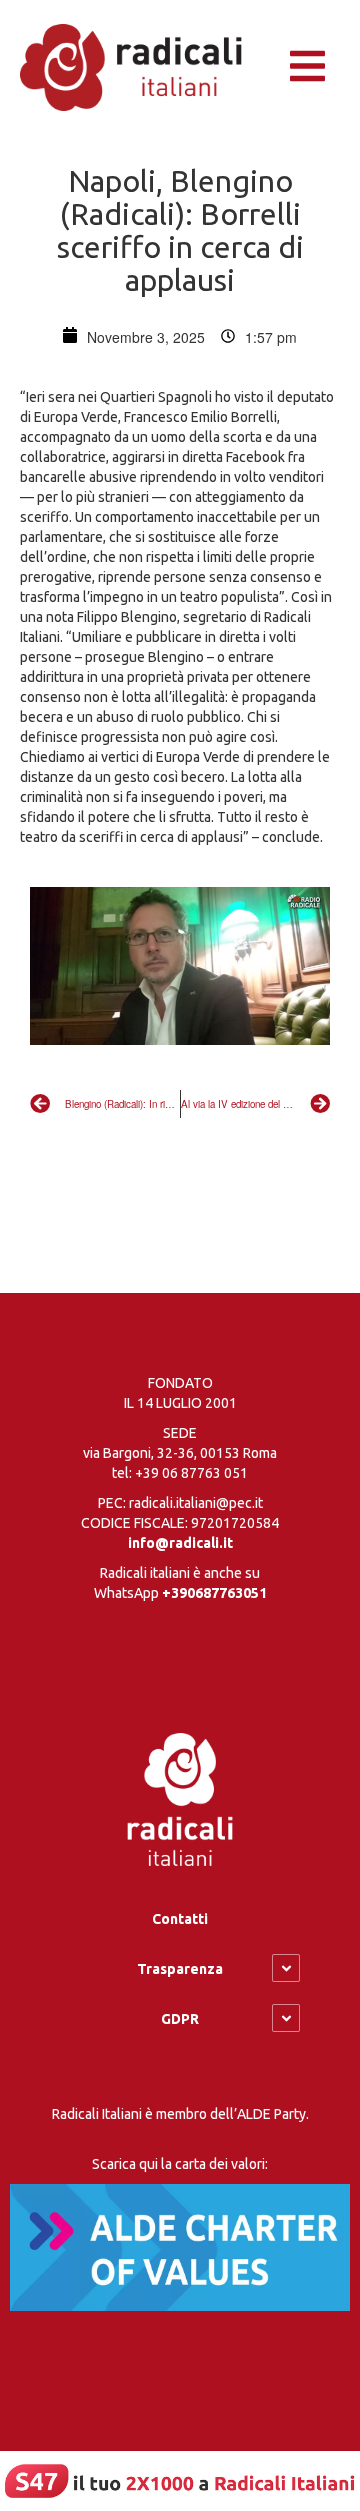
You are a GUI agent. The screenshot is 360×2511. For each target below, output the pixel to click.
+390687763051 (214, 1593)
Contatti (180, 1919)
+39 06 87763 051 (191, 1473)
